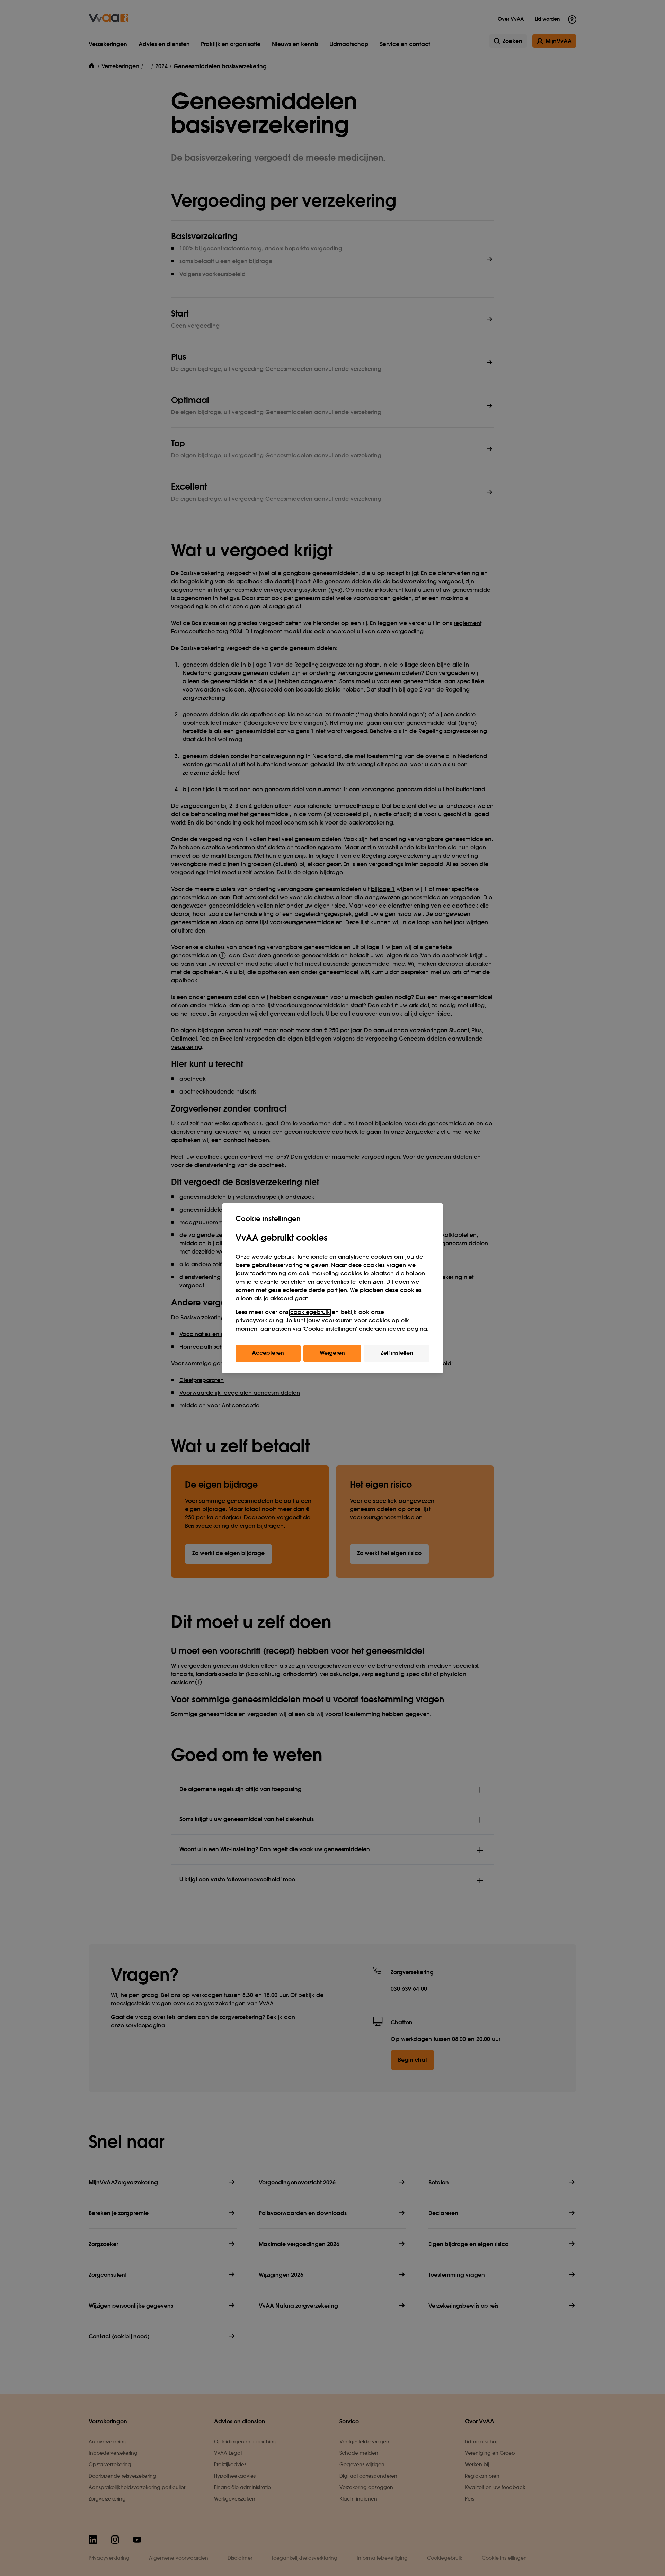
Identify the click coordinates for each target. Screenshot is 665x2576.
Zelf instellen (397, 1353)
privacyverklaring (259, 1321)
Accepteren (268, 1353)
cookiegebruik (310, 1313)
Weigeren (332, 1353)
